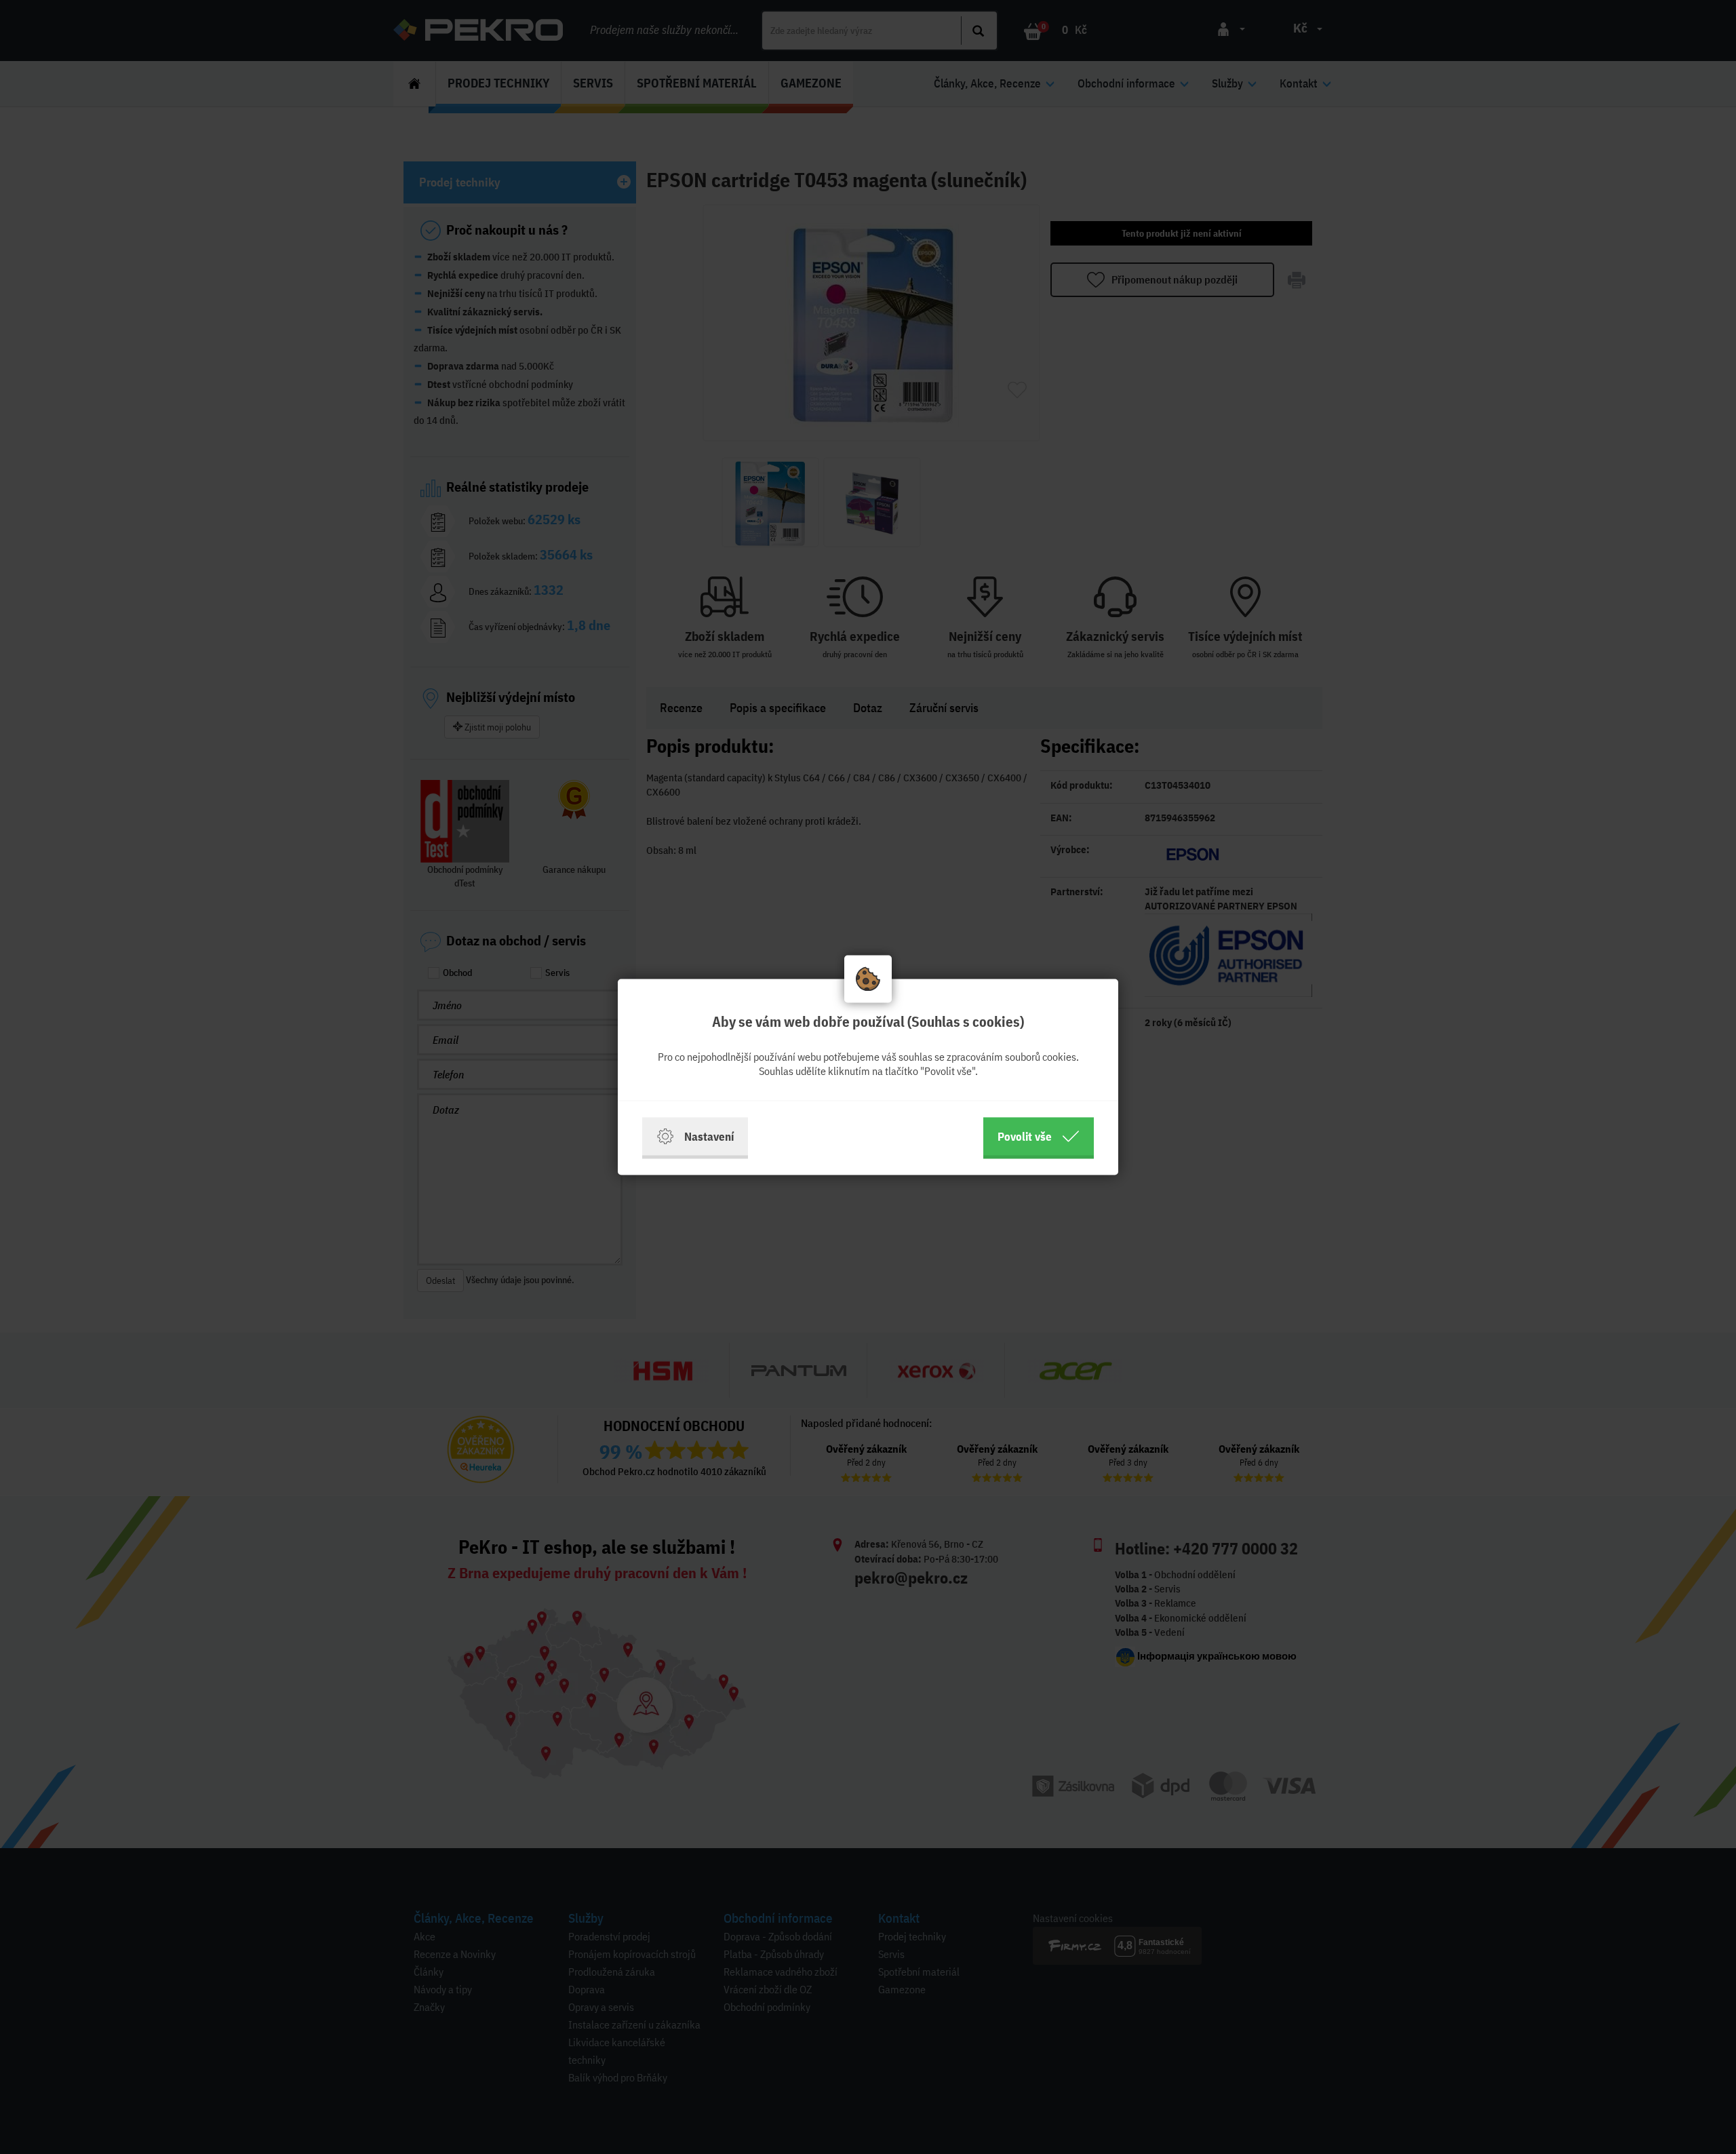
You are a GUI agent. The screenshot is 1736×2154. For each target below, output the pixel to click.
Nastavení (709, 1136)
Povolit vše (1025, 1136)
